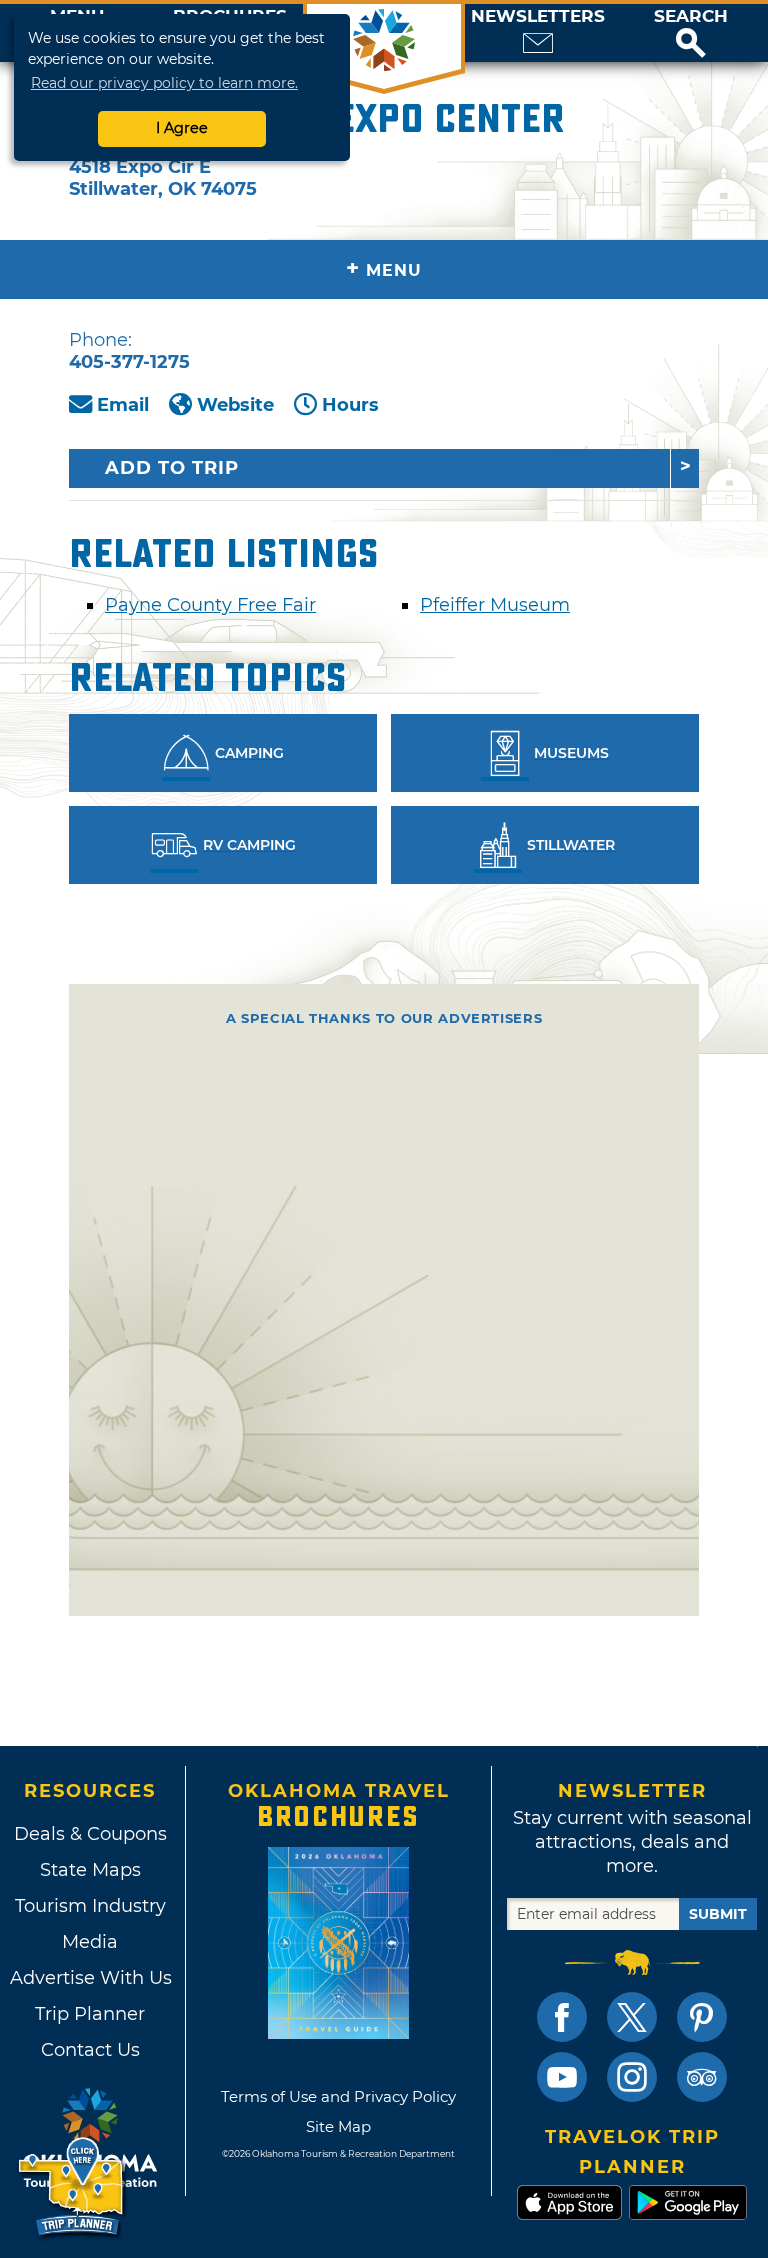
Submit (718, 1914)
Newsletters (538, 16)
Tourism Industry (90, 1906)
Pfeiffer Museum (495, 605)
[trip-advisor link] (702, 2077)
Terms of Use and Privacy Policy (338, 2096)
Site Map (338, 2126)
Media (90, 1942)
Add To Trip (172, 468)
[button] (691, 33)
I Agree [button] (182, 128)
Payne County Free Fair (210, 605)
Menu (384, 268)
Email (123, 405)
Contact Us (90, 2050)
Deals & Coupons (90, 1834)
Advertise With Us (90, 1978)
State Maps (90, 1870)
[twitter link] (632, 2017)
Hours (350, 405)
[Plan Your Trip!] (72, 2187)
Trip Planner (90, 2014)
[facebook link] (562, 2017)
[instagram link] (632, 2077)
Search (691, 16)
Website (235, 405)
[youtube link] (562, 2077)
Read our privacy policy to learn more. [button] (164, 83)
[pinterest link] (702, 2017)
